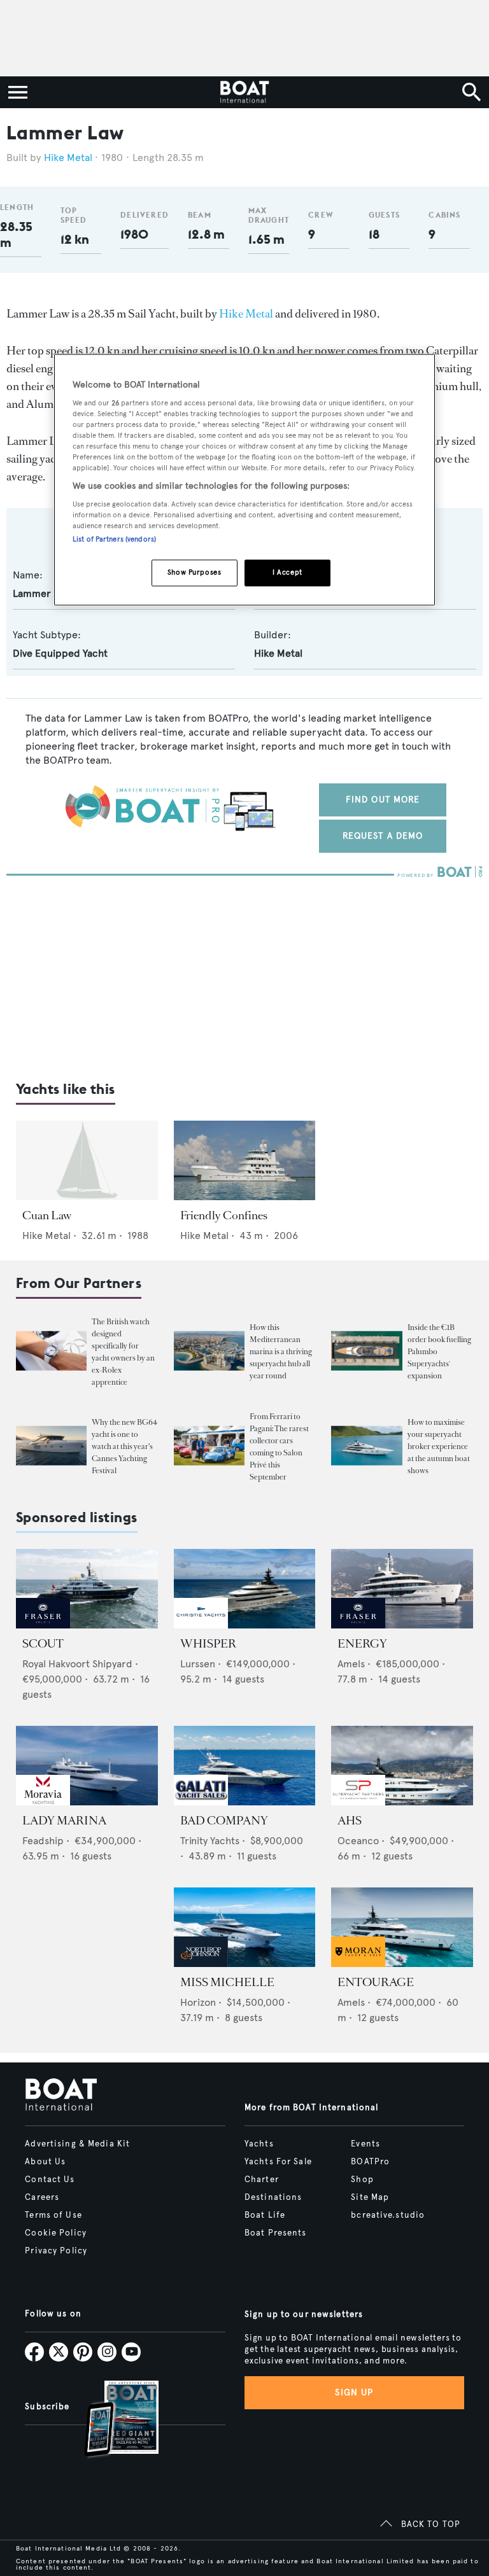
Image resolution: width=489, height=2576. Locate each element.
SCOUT (43, 1644)
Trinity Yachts (210, 1841)
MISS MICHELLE (227, 1982)
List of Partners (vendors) (114, 539)
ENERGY (362, 1644)
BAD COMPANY (224, 1821)
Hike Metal (68, 157)
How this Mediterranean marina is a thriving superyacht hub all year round (281, 1352)
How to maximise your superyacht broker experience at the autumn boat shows (439, 1446)
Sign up (354, 2392)
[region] (244, 480)
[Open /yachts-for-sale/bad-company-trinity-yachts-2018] (245, 1766)
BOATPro (370, 2162)
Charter (262, 2180)
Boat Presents (276, 2233)
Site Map (370, 2197)
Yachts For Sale (278, 2162)
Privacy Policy (56, 2251)
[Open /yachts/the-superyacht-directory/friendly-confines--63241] (245, 1160)
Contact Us (50, 2180)
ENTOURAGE (376, 1982)
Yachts (259, 2144)
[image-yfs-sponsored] (43, 1625)
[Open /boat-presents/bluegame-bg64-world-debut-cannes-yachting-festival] (51, 1445)
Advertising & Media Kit (77, 2144)
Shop (362, 2180)
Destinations (273, 2197)
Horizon (198, 2002)
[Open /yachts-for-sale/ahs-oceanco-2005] (402, 1766)
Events (365, 2144)
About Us (45, 2162)
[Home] (244, 92)
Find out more (383, 800)
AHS (350, 1821)
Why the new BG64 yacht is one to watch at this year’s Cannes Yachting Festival (124, 1446)
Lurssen (198, 1664)
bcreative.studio (388, 2215)
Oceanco (358, 1841)
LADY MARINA (64, 1821)
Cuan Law (47, 1215)
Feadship (43, 1841)
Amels (351, 1664)
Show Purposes (194, 572)
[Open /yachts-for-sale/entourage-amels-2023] (402, 1927)
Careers (42, 2197)
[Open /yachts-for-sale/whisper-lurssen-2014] (245, 1589)
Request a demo (383, 836)
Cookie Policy (56, 2233)
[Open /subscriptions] (111, 2420)
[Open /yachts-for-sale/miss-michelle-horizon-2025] (245, 1927)
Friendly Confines (224, 1215)
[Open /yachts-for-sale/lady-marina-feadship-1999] (87, 1766)
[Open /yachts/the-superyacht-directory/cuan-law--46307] (87, 1160)
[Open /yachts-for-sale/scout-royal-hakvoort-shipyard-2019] (87, 1589)
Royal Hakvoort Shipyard (77, 1664)
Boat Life (265, 2215)
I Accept (287, 572)
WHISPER (208, 1644)
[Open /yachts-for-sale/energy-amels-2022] (402, 1589)
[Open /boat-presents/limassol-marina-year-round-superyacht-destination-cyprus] (209, 1351)
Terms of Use (53, 2215)
